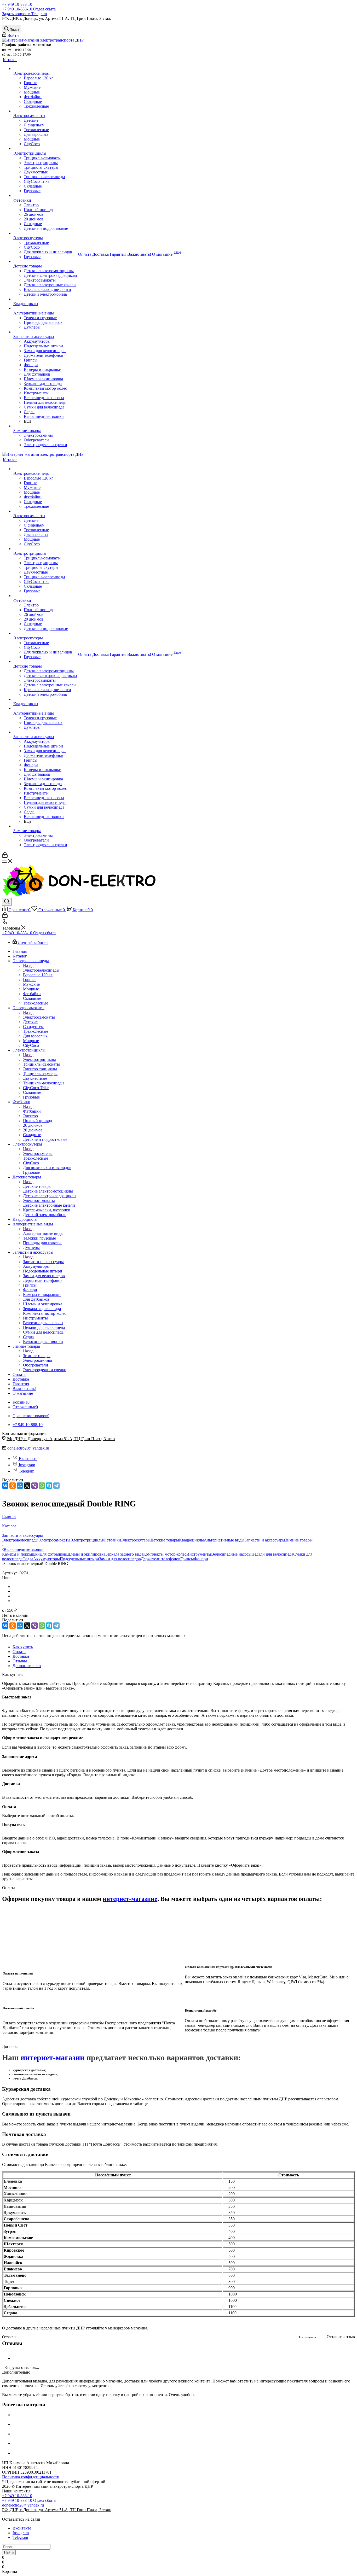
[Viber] (34, 1486)
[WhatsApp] (42, 1486)
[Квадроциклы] (45, 299)
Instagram (27, 1465)
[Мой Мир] (20, 1486)
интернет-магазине (130, 1899)
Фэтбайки (32, 1111)
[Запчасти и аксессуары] (45, 332)
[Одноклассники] (13, 1486)
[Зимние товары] (45, 426)
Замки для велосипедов (120, 1559)
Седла (28, 1559)
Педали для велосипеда (272, 1554)
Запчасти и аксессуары (43, 1262)
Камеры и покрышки (21, 1554)
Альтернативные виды (43, 1233)
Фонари (201, 1559)
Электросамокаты (39, 1017)
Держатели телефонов (161, 1559)
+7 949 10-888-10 (17, 4)
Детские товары (37, 1186)
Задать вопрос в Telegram (24, 14)
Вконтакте (28, 1459)
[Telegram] (56, 1486)
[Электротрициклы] (45, 149)
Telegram (27, 1471)
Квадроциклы (191, 1540)
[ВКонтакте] (5, 1486)
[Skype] (49, 1486)
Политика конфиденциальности (31, 2477)
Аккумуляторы (47, 1559)
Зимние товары (37, 1356)
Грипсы (187, 1559)
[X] (27, 1486)
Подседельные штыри (79, 1559)
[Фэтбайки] (45, 196)
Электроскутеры (38, 1153)
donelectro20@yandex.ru (28, 1448)
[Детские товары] (45, 261)
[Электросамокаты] (45, 111)
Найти (9, 2552)
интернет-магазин (53, 2057)
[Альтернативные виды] (45, 308)
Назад (28, 965)
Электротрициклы (39, 1059)
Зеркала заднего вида (124, 1554)
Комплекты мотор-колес (165, 1554)
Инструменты (199, 1554)
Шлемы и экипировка (86, 1554)
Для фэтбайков (53, 1554)
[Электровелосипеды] (45, 69)
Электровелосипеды (41, 970)
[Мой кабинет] (5, 856)
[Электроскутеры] (45, 233)
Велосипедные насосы (231, 1554)
